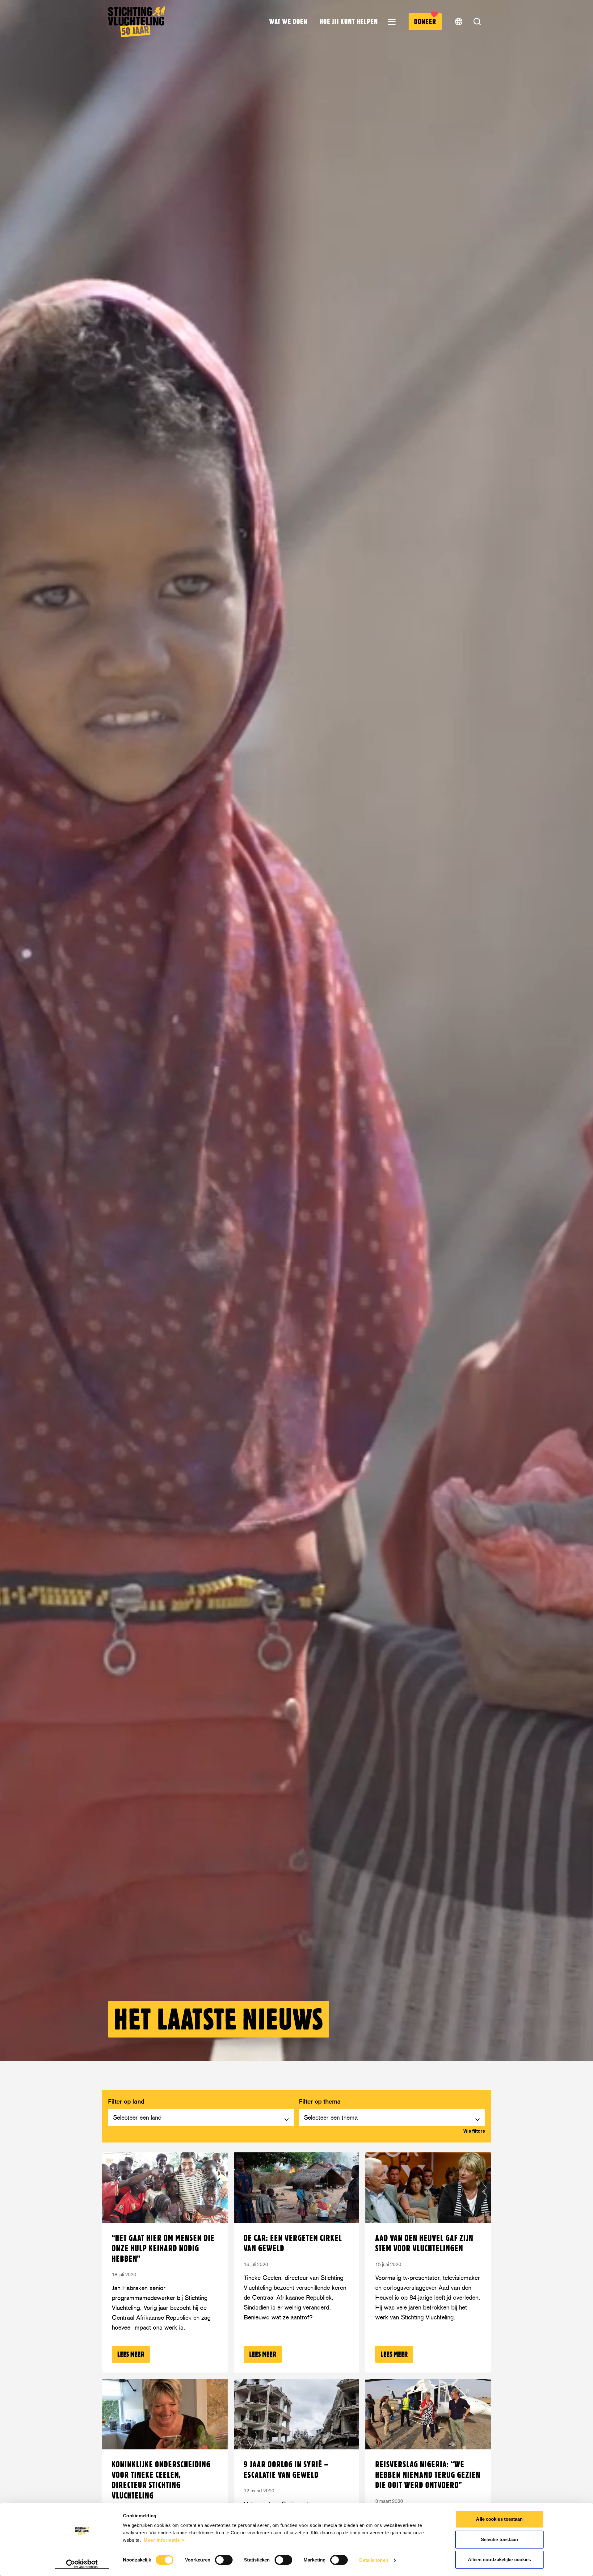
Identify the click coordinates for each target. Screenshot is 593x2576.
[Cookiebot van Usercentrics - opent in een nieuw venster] (82, 2564)
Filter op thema (320, 2101)
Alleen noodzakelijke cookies (500, 2559)
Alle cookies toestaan (499, 2519)
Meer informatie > (164, 2540)
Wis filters (474, 2131)
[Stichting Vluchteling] (137, 22)
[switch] (224, 2560)
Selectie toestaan (500, 2539)
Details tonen (374, 2560)
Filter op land (126, 2101)
